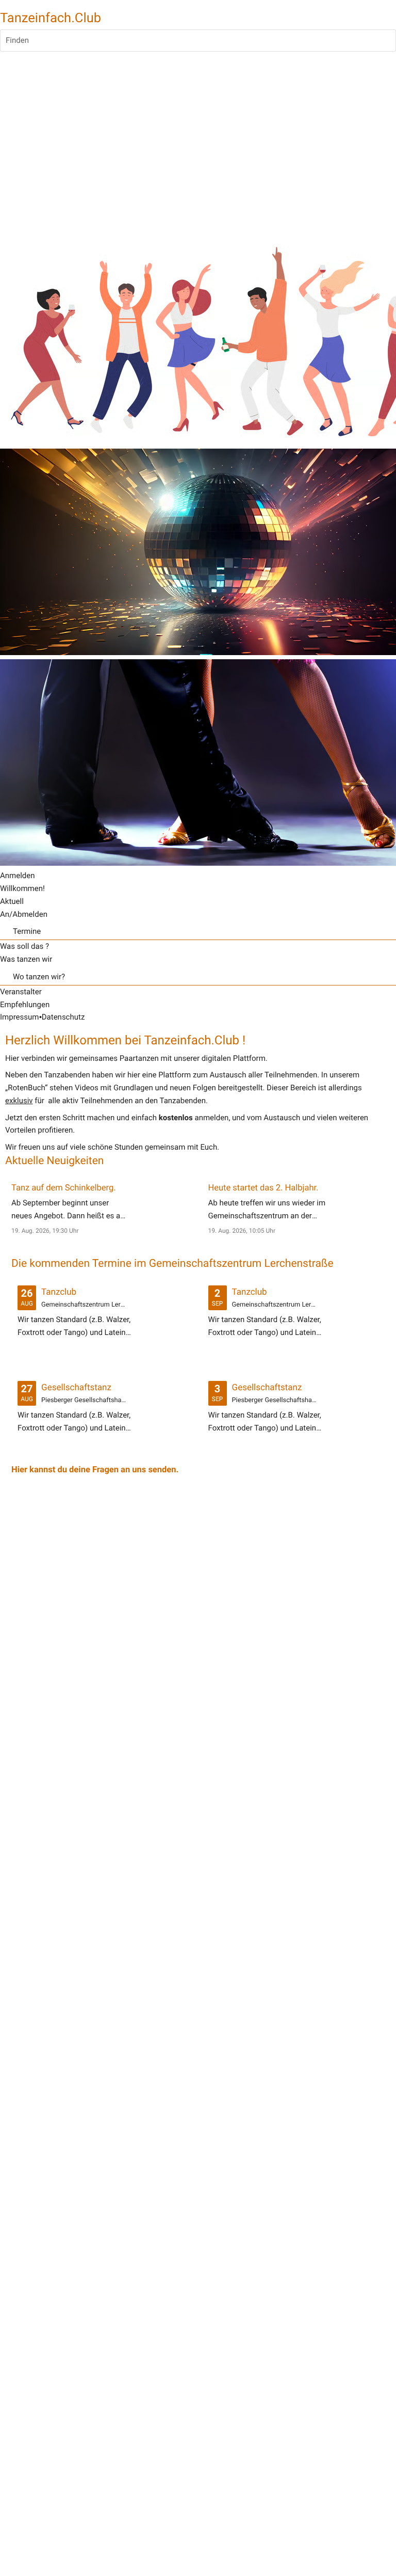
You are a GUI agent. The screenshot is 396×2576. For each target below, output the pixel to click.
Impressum (19, 1017)
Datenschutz (63, 1017)
